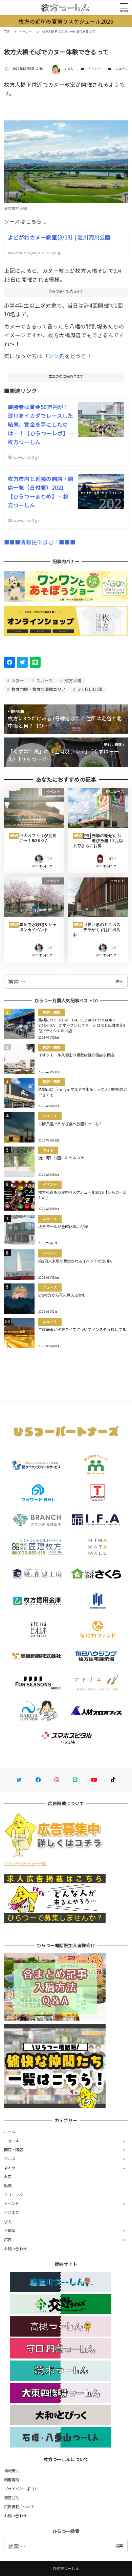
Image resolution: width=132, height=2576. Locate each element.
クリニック (14, 2195)
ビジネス (12, 2212)
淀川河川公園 (90, 689)
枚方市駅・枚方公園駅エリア (38, 689)
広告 (8, 2239)
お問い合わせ (16, 2249)
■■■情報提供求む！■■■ (40, 542)
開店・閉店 (14, 2149)
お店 (8, 2176)
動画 (8, 2186)
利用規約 (12, 2480)
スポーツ (44, 680)
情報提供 (12, 2470)
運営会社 (12, 2497)
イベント (95, 69)
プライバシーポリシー (23, 2489)
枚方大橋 (72, 680)
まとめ (10, 2168)
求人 (8, 2222)
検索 (119, 981)
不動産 (10, 2230)
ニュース (122, 69)
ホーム (10, 2132)
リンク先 (54, 356)
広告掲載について (19, 2507)
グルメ (10, 2159)
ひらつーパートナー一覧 (25, 1863)
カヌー (17, 680)
